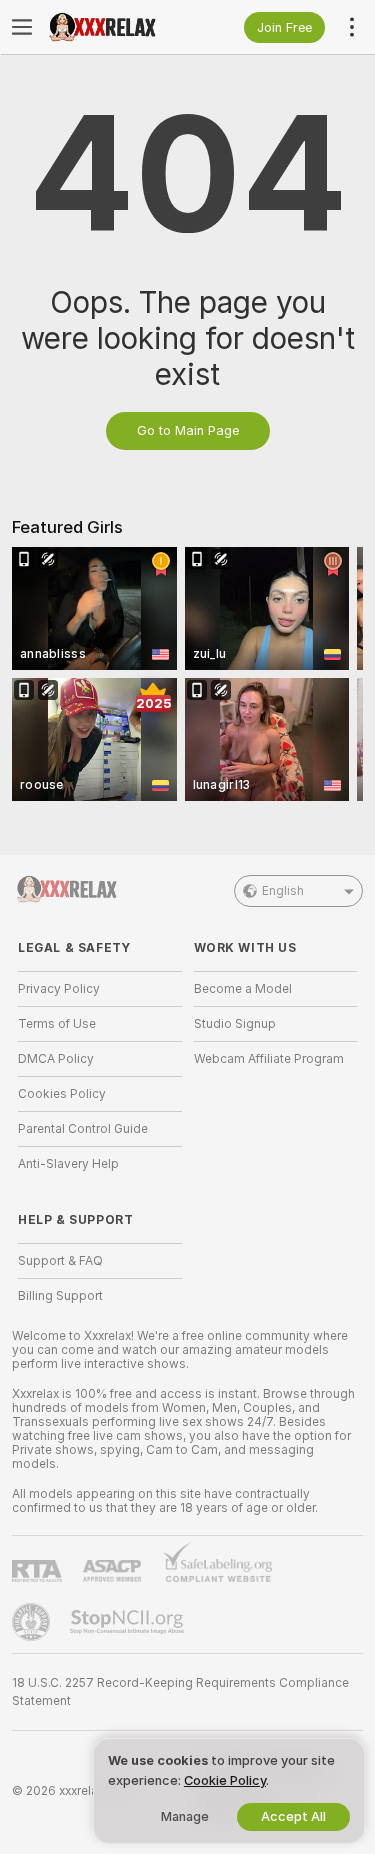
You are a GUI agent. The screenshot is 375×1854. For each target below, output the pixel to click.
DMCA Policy (56, 1059)
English (283, 891)
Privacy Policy (59, 989)
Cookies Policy (62, 1094)
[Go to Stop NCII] (129, 1622)
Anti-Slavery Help (68, 1164)
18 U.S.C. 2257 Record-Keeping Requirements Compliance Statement (180, 1692)
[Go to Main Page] (116, 27)
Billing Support (60, 1296)
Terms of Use (57, 1024)
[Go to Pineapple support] (33, 1622)
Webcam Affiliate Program (269, 1059)
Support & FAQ (60, 1261)
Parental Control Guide (83, 1129)
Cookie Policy (225, 1780)
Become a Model (243, 989)
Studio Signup (235, 1024)
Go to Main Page (188, 430)
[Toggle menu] (22, 27)
